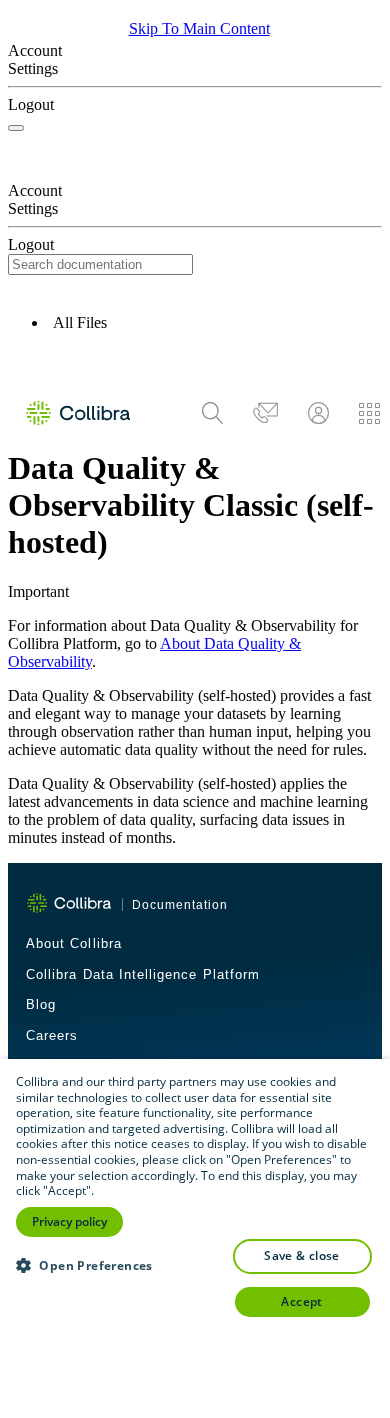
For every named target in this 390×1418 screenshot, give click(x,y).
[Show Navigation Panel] (16, 128)
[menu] (291, 413)
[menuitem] (212, 412)
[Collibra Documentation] (69, 903)
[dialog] (195, 1238)
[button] (195, 362)
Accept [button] (301, 1301)
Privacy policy (69, 1221)
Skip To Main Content (199, 28)
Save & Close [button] (302, 1255)
